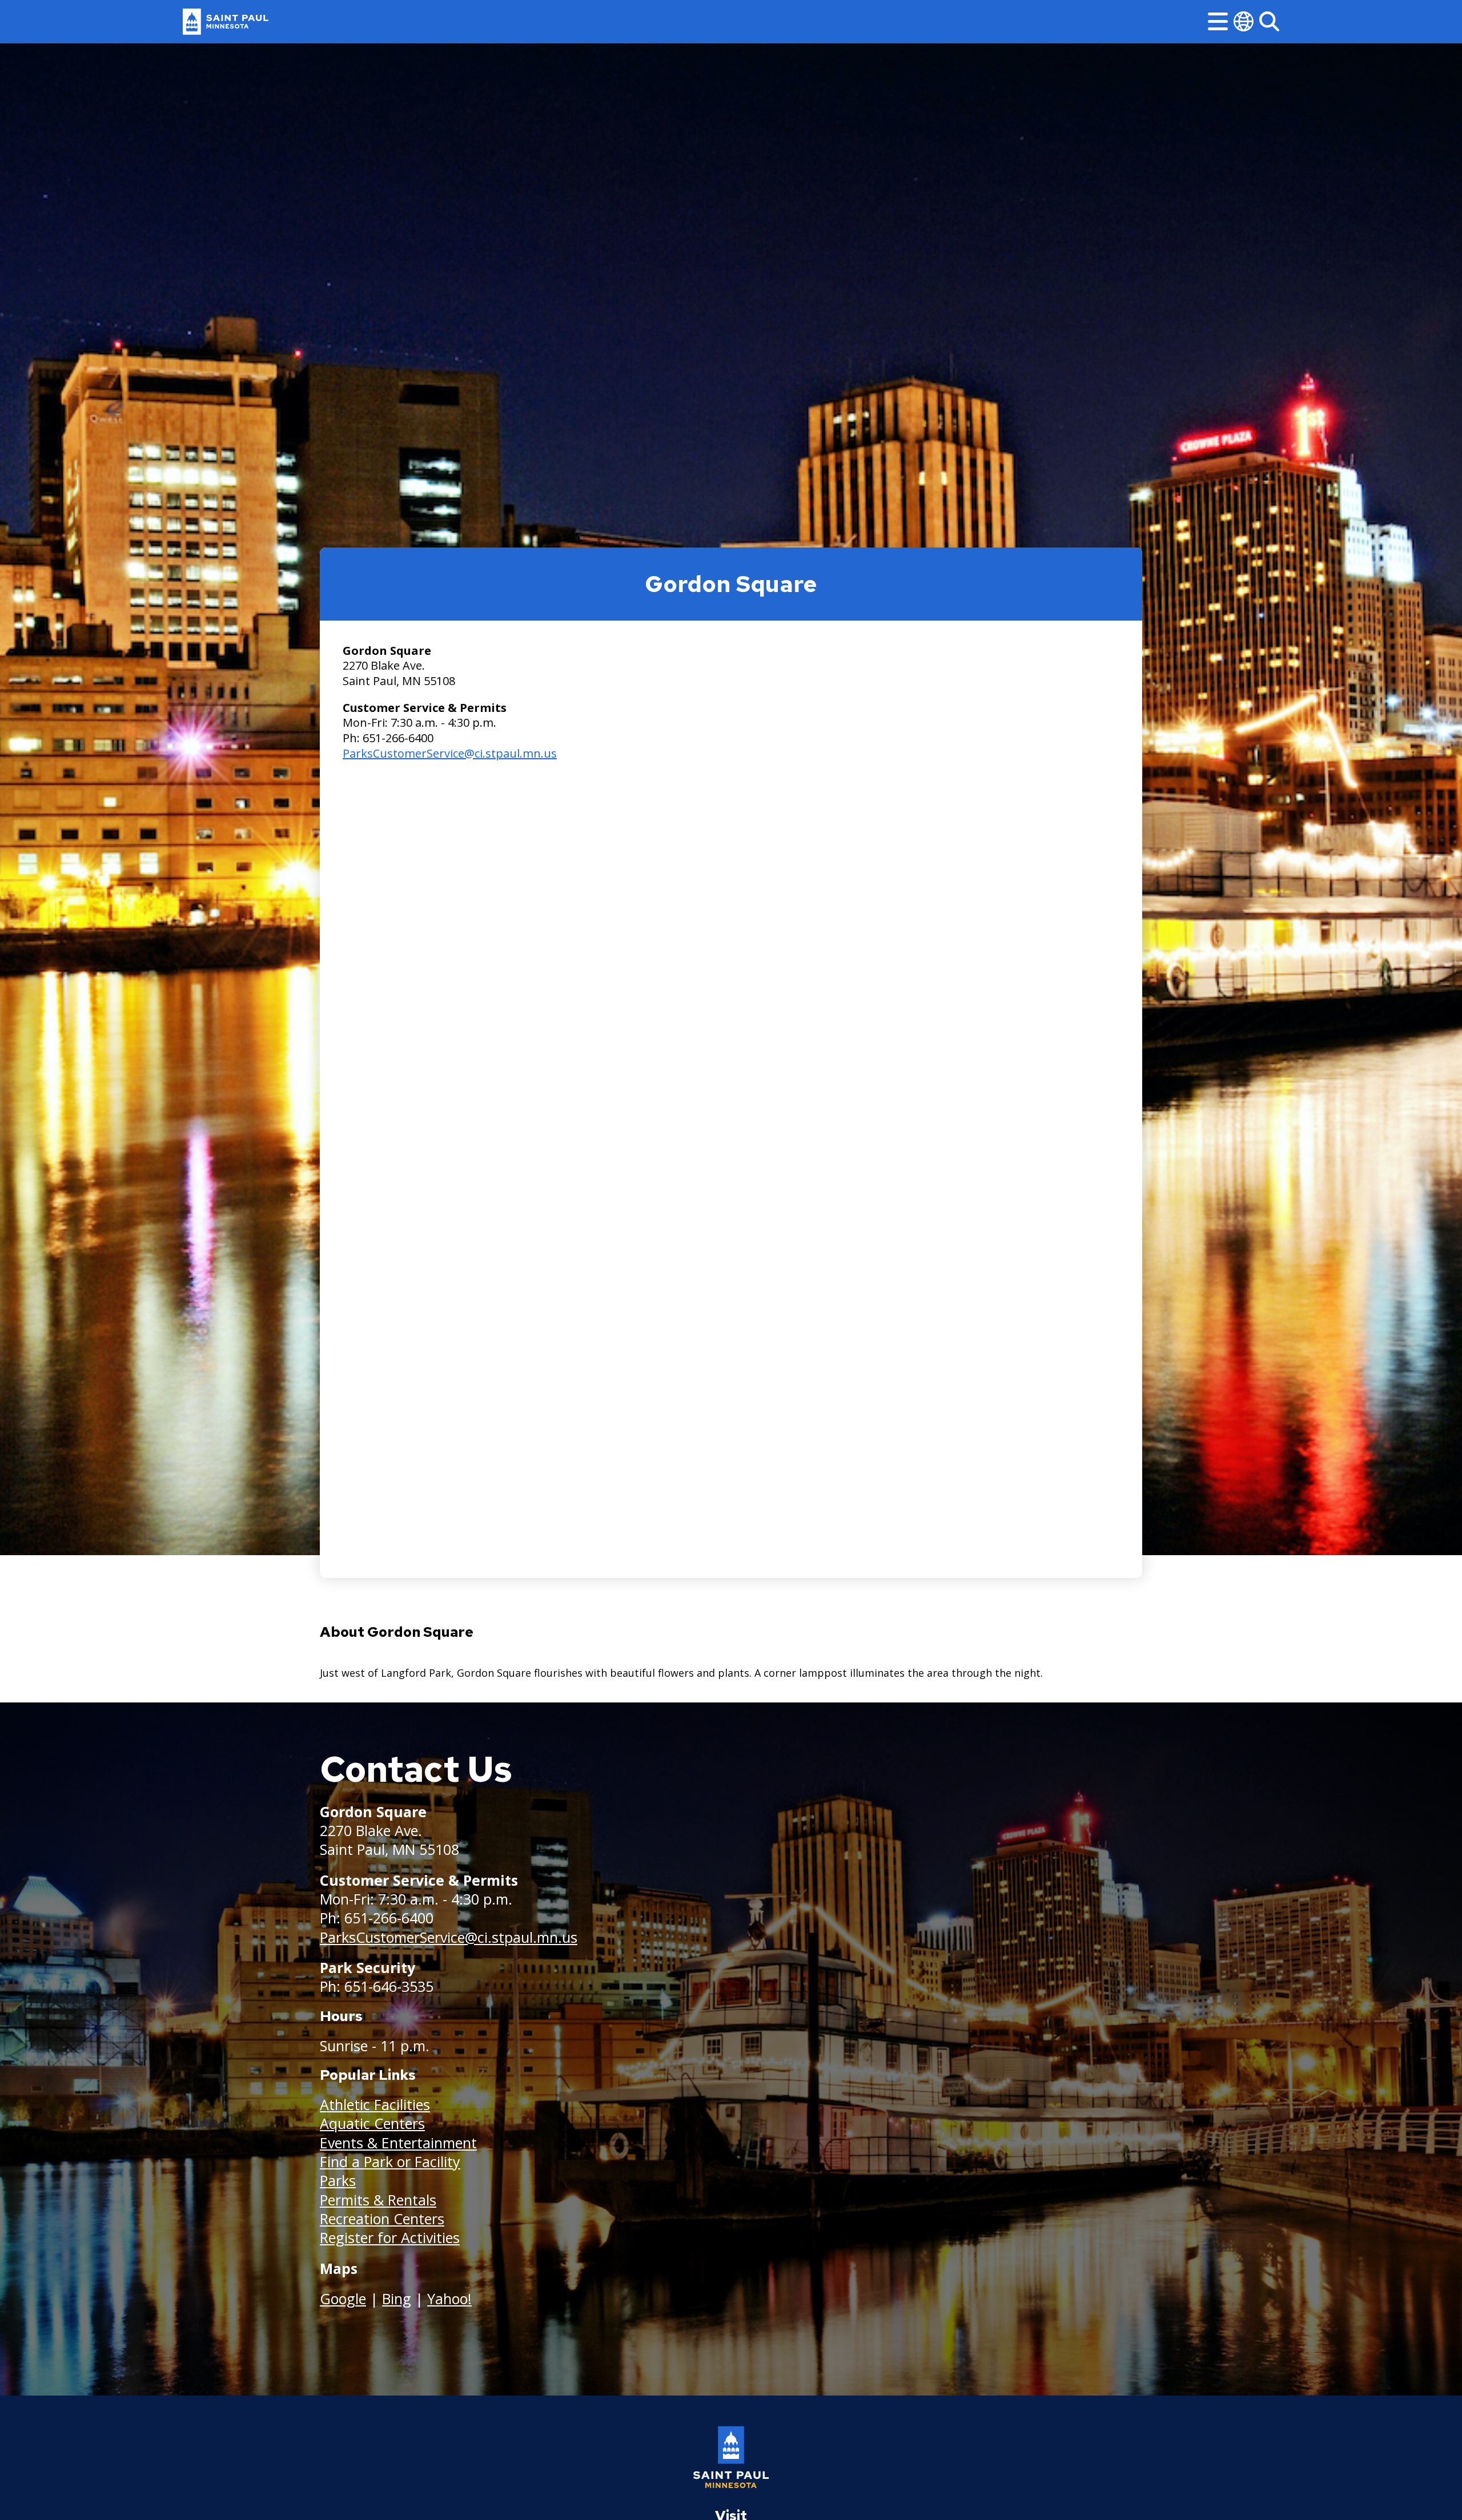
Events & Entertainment (398, 2143)
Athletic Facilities (375, 2104)
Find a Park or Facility (390, 2161)
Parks (338, 2180)
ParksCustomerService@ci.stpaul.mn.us (450, 753)
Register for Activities (390, 2237)
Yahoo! (449, 2298)
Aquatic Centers (372, 2123)
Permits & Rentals (378, 2200)
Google (343, 2298)
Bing (397, 2298)
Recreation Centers (382, 2219)
